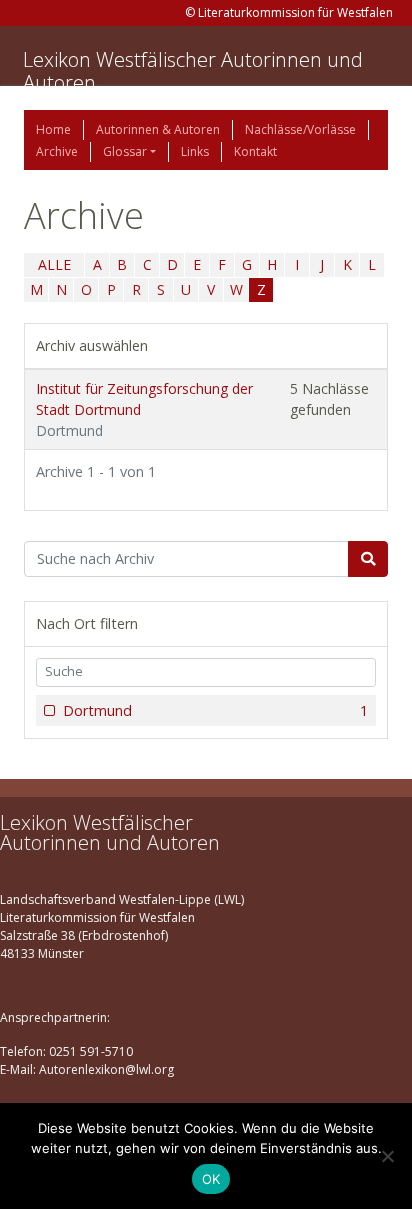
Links (195, 151)
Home (53, 129)
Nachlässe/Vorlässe (300, 129)
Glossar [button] (125, 151)
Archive (57, 151)
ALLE (54, 264)
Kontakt (255, 151)
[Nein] (387, 1156)
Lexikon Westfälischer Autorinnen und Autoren (193, 71)
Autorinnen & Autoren (158, 129)
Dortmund (215, 710)
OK (211, 1179)
